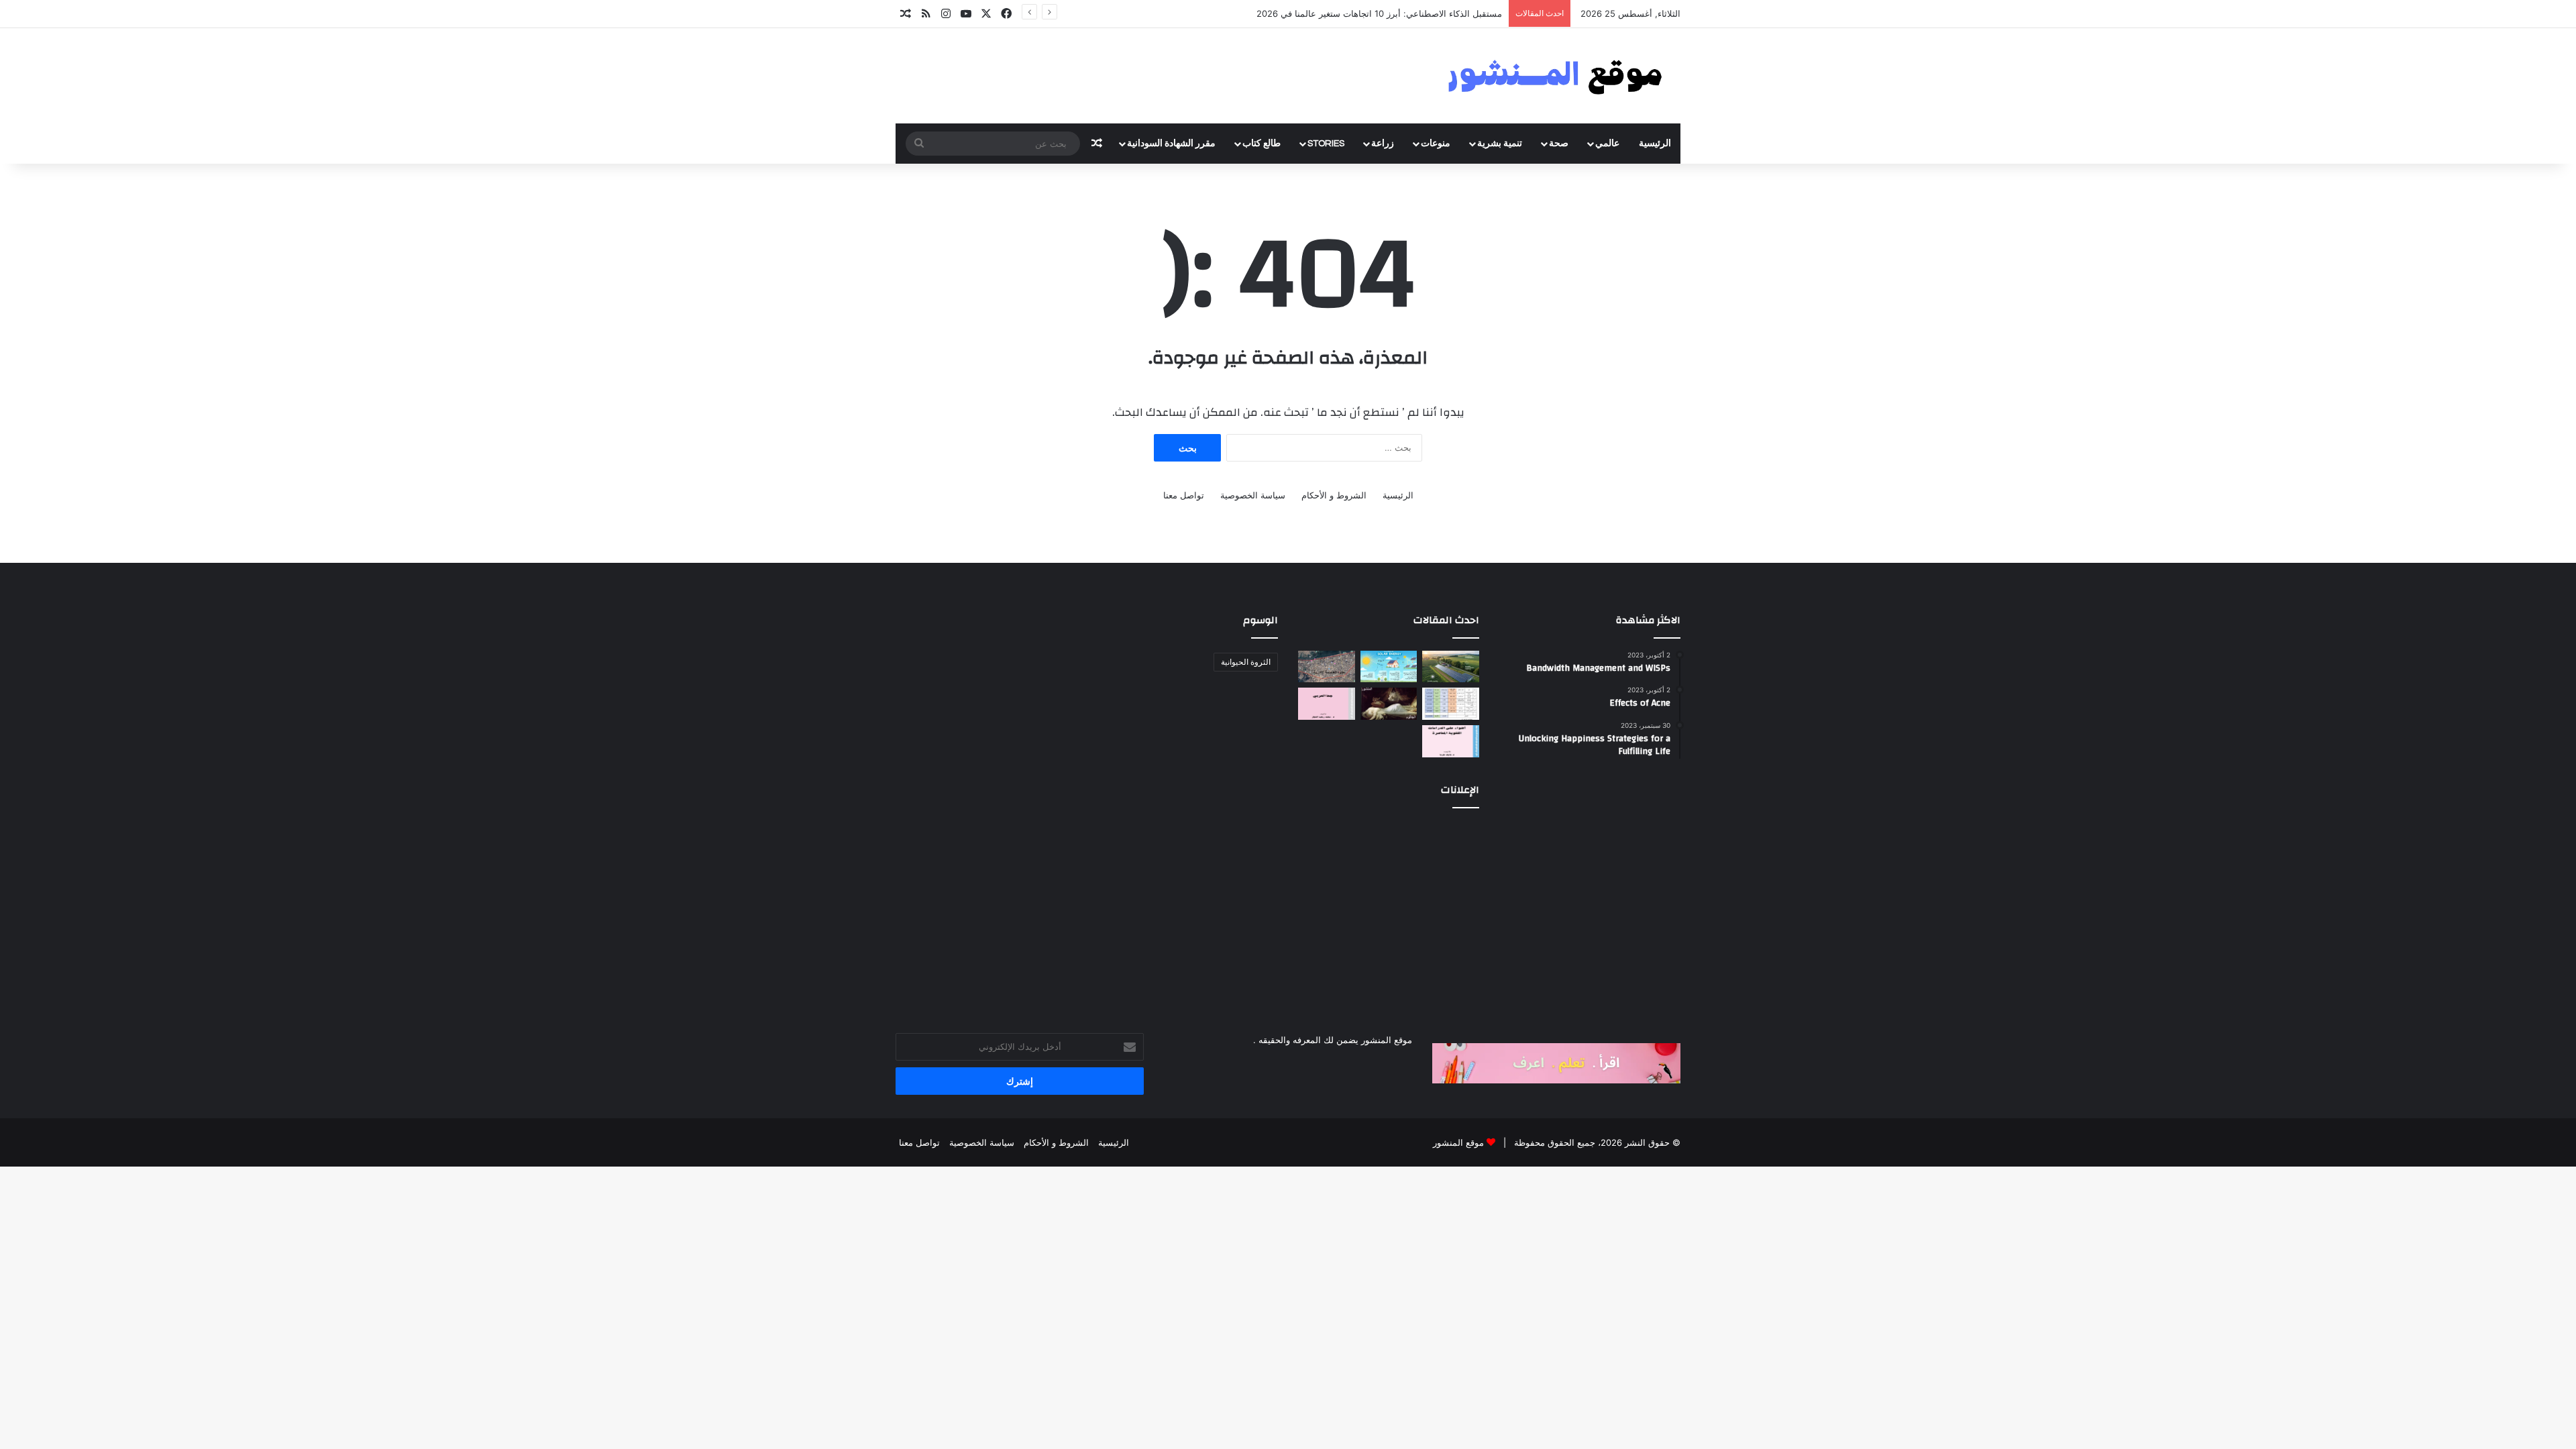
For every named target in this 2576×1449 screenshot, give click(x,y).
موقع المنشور (1458, 1142)
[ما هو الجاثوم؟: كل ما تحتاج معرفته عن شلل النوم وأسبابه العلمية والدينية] (1389, 704)
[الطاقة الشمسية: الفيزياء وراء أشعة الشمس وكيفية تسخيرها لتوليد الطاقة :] (1389, 667)
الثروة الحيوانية (1246, 662)
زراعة (1383, 144)
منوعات (1436, 144)
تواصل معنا (1184, 495)
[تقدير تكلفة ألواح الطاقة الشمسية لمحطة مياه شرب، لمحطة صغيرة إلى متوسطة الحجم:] (1451, 704)
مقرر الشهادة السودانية (1171, 144)
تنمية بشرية (1500, 144)
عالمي (1607, 144)
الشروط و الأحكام (1334, 495)
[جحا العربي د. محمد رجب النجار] (1327, 704)
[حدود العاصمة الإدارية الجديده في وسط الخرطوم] (1327, 667)
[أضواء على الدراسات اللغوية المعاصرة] (1451, 741)
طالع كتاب (1262, 144)
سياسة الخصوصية (1253, 495)
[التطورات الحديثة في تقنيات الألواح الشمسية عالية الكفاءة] (1451, 667)
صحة (1559, 144)
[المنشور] (1556, 76)
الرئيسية (1655, 144)
